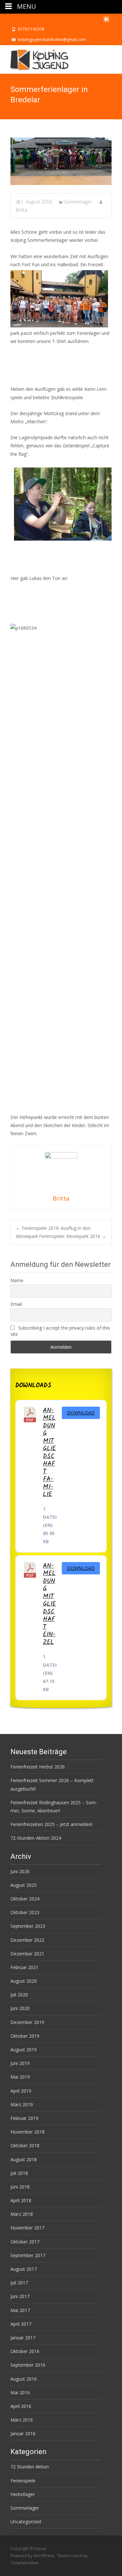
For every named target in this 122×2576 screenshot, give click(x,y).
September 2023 (28, 1926)
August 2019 (24, 2050)
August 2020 (24, 1981)
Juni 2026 (20, 1871)
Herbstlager (23, 2494)
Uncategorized (26, 2522)
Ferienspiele (23, 2481)
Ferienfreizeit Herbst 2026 (38, 1767)
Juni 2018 (20, 2187)
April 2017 (21, 2324)
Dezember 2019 (27, 2022)
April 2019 (21, 2091)
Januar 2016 (23, 2433)
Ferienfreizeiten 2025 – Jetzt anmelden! (51, 1824)
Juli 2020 (19, 1995)
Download (81, 1413)
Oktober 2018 (25, 2145)
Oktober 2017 (25, 2242)
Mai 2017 (20, 2310)
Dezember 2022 (27, 1940)
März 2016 (22, 2420)
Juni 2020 (20, 2008)
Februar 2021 (24, 1967)
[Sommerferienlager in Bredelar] (61, 161)
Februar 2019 (24, 2118)
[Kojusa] (34, 58)
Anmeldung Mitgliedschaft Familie (49, 1452)
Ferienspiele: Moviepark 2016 (73, 1236)
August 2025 (24, 1885)
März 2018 (22, 2214)
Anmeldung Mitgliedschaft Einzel (49, 1604)
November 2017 (27, 2228)
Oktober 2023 (25, 1912)
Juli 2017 (19, 2283)
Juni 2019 (20, 2063)
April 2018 (21, 2200)
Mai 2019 (20, 2077)
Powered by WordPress (33, 2556)
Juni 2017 (20, 2296)
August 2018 (24, 2159)
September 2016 (28, 2365)
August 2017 (24, 2269)
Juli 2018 (19, 2173)
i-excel (77, 2556)
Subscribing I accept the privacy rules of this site (60, 1331)
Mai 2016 (20, 2392)
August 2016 (24, 2379)
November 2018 (27, 2132)
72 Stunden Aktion (30, 2467)
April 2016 (21, 2406)
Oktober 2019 (25, 2036)
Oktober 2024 (25, 1899)
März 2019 (22, 2104)
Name (17, 1280)
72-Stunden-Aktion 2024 (36, 1838)
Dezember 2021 (27, 1954)
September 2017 (28, 2255)
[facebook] (106, 21)
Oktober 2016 (25, 2351)
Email (16, 1304)
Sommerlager (78, 202)
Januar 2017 (23, 2338)
